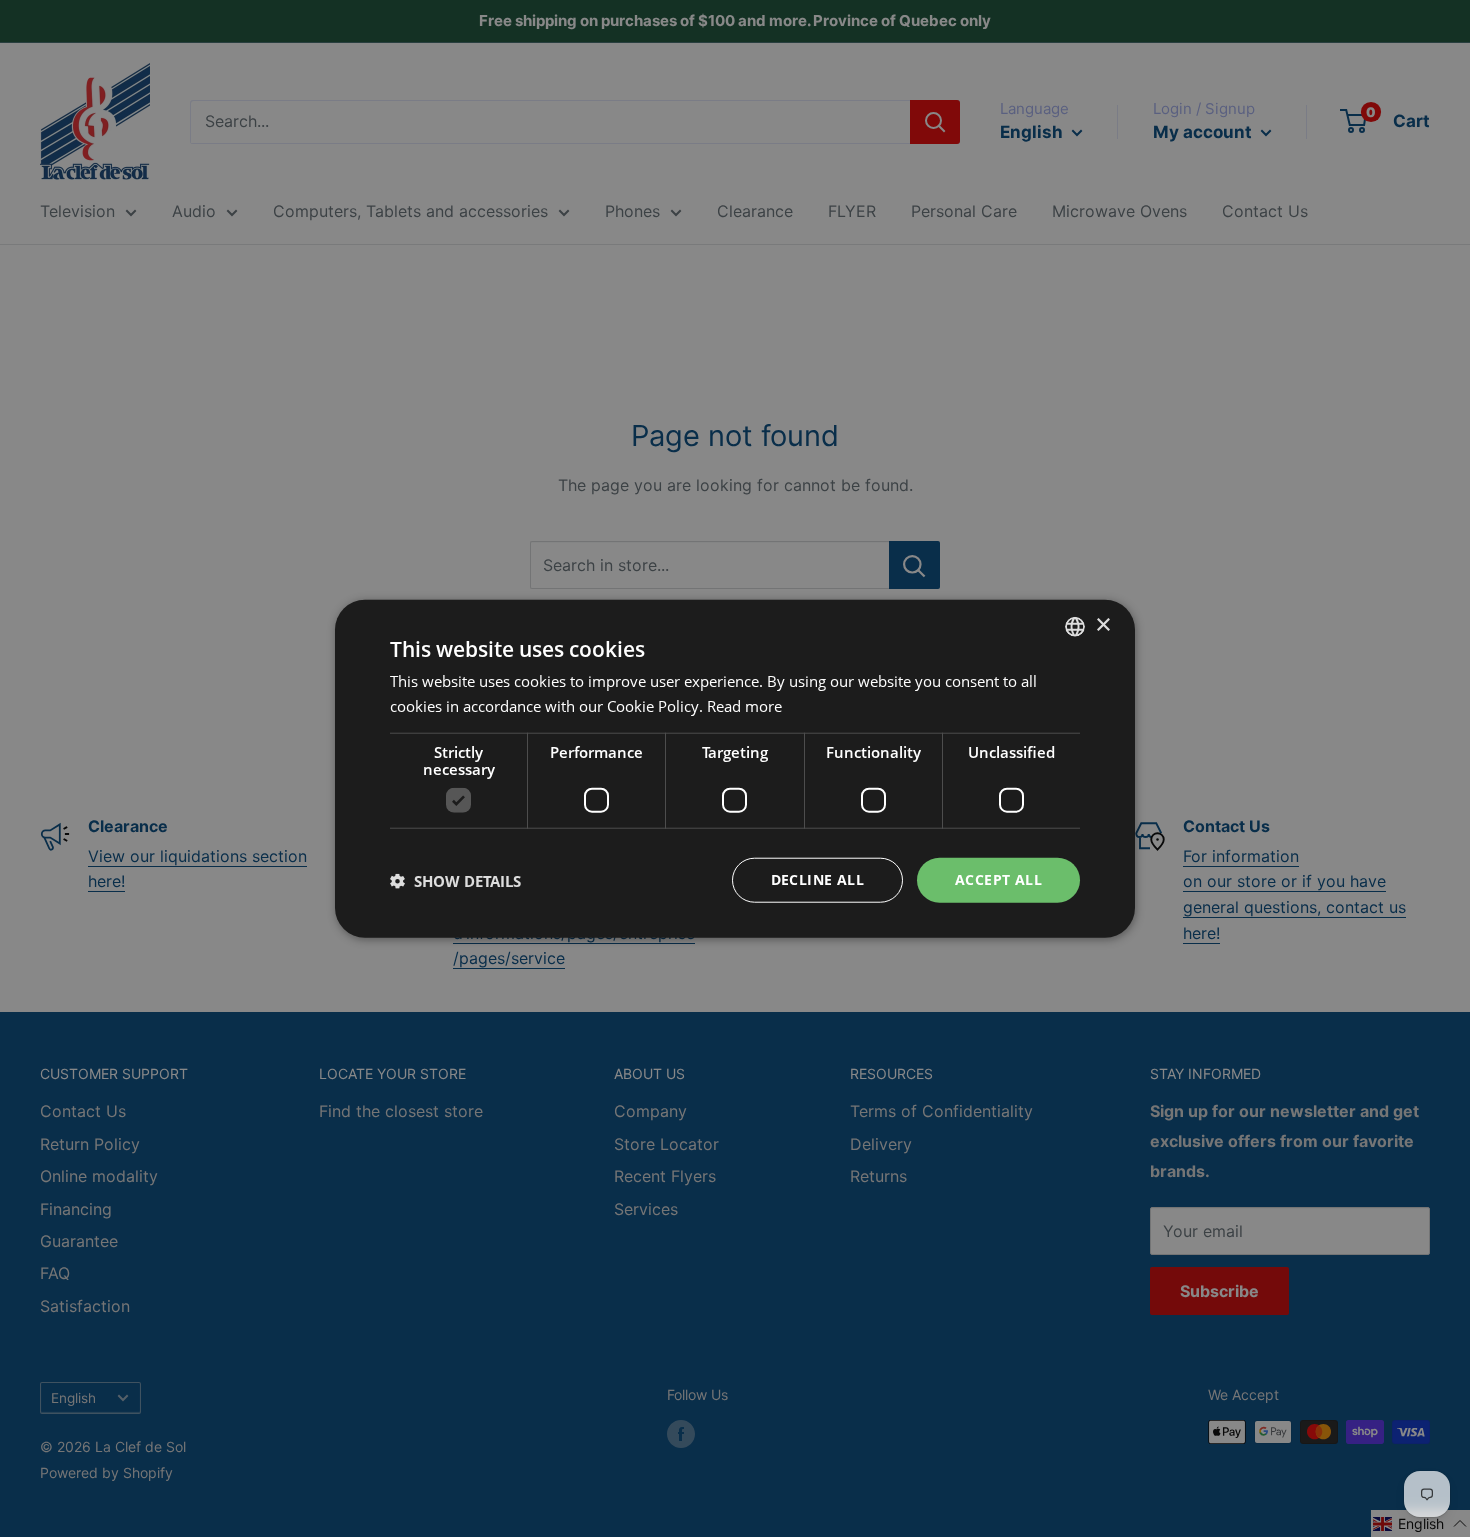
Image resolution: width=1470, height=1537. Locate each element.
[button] (455, 880)
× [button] (1102, 625)
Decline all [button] (817, 879)
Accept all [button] (998, 879)
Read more (744, 705)
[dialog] (735, 768)
